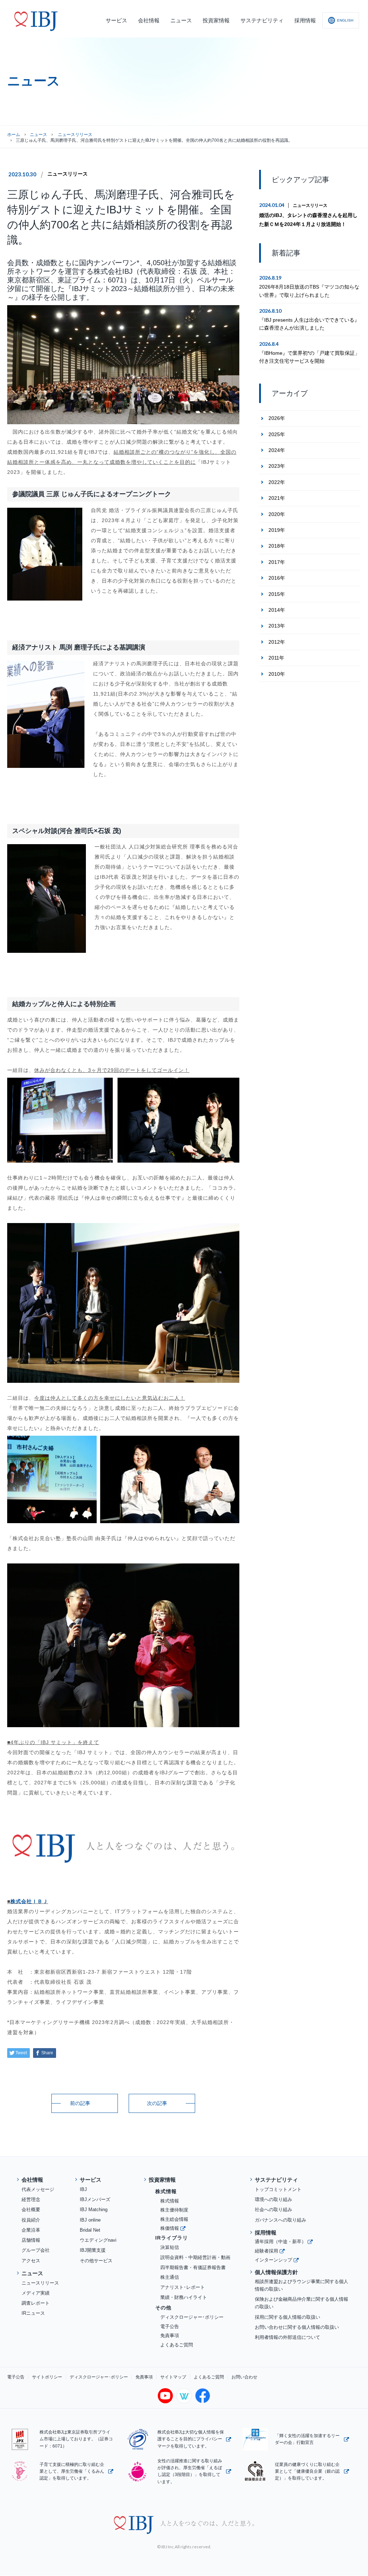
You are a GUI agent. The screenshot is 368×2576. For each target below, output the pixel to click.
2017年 (277, 562)
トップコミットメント (278, 2189)
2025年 (277, 434)
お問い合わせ (244, 2377)
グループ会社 (36, 2250)
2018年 (277, 546)
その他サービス (96, 2261)
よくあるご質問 (177, 2345)
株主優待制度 (174, 2210)
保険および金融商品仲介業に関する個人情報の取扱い (302, 2303)
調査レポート (36, 2303)
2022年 (277, 482)
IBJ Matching (94, 2210)
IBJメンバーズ (95, 2199)
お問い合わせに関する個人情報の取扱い (297, 2327)
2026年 (277, 418)
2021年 (277, 498)
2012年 (277, 642)
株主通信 (170, 2277)
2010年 (277, 674)
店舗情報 (31, 2240)
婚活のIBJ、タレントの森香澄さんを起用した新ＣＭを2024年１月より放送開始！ (308, 220)
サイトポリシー (47, 2377)
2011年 (276, 658)
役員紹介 (31, 2220)
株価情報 (170, 2228)
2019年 (277, 530)
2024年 (277, 450)
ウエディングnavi (98, 2240)
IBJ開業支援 (93, 2250)
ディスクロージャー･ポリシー (192, 2317)
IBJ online (90, 2220)
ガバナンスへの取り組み (280, 2220)
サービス (91, 2180)
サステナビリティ (276, 2180)
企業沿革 (31, 2230)
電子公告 (170, 2326)
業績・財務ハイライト (184, 2297)
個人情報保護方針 (276, 2272)
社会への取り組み (273, 2210)
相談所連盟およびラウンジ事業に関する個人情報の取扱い (302, 2285)
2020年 (277, 514)
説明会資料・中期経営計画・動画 (195, 2257)
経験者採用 (266, 2251)
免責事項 (170, 2335)
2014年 (277, 610)
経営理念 (31, 2199)
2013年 (277, 626)
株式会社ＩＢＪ (29, 1901)
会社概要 (31, 2210)
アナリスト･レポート (183, 2287)
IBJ (83, 2189)
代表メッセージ (38, 2189)
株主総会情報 (174, 2219)
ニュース (38, 135)
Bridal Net (90, 2230)
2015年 (277, 594)
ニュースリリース (68, 174)
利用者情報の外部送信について (287, 2337)
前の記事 (80, 2103)
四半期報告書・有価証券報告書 (193, 2267)
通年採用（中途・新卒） (280, 2242)
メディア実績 (36, 2293)
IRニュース (33, 2313)
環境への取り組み (273, 2199)
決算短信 (170, 2247)
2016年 (277, 578)
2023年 (277, 466)
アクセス (31, 2261)
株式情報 (170, 2201)
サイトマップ (173, 2377)
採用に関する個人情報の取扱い (287, 2317)
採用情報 (266, 2233)
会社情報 (32, 2180)
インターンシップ (273, 2260)
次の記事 (157, 2103)
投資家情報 (162, 2180)
